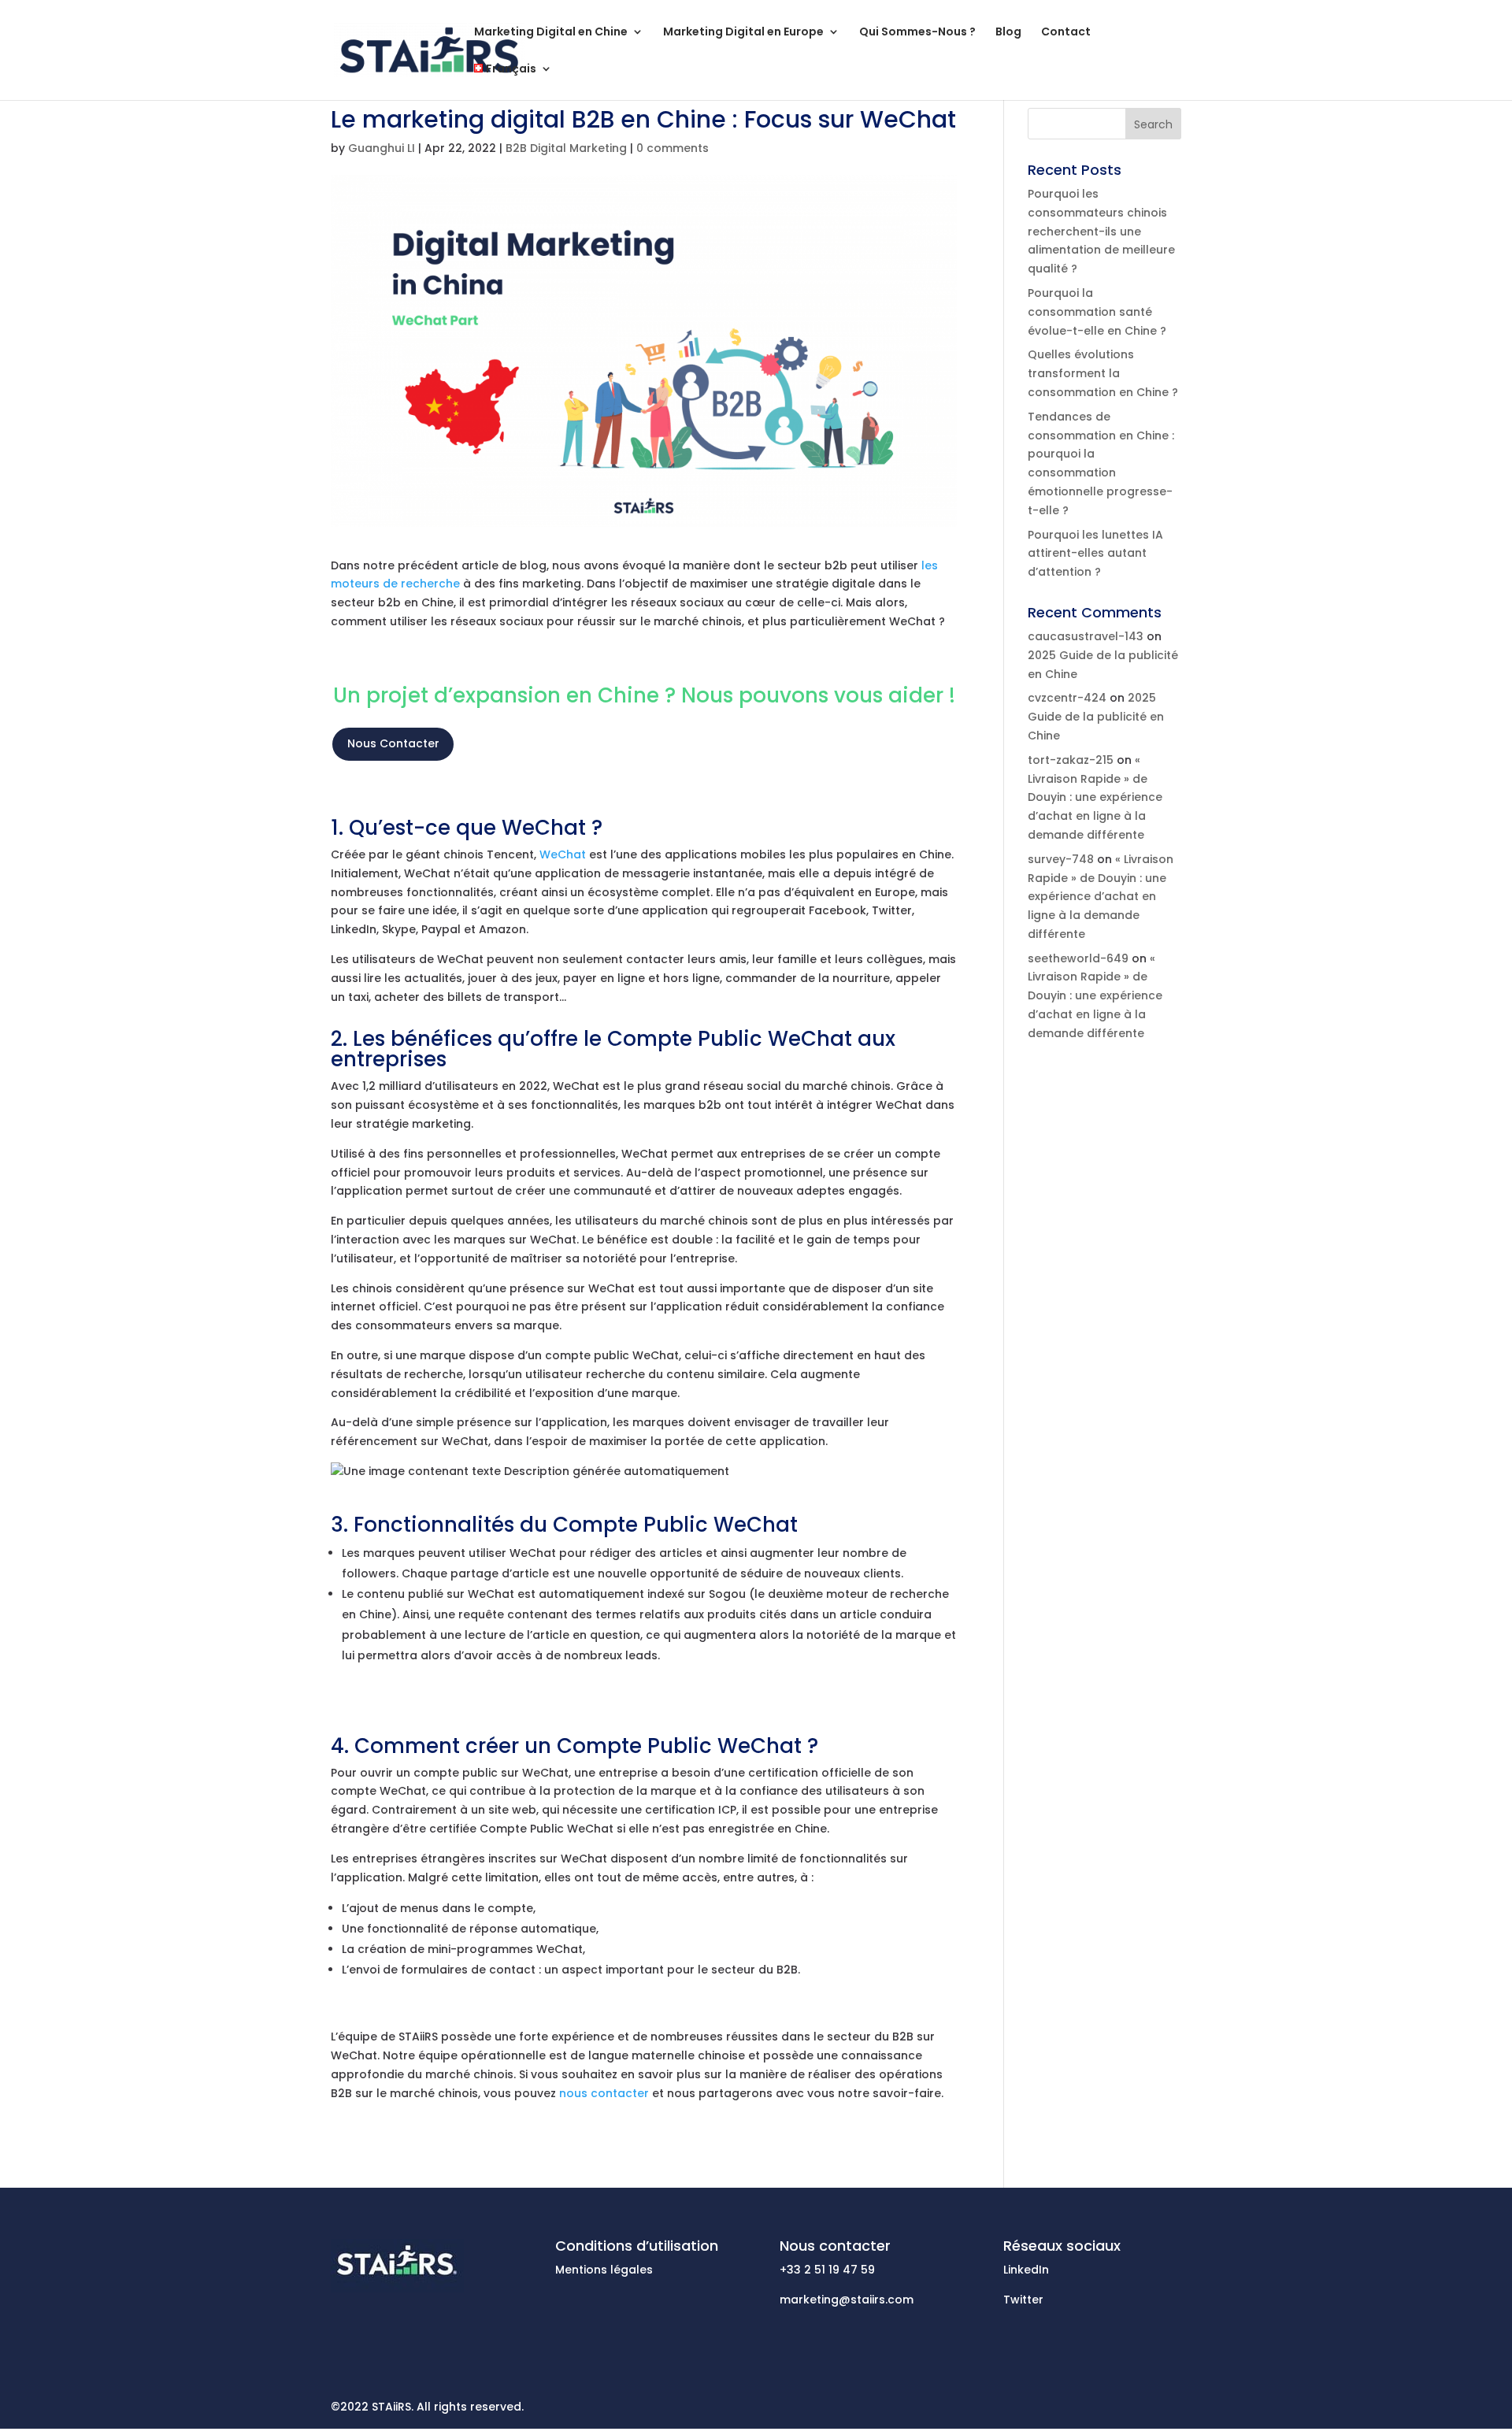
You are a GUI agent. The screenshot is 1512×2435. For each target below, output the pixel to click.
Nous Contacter (393, 743)
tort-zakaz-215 (1071, 760)
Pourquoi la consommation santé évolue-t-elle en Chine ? (1097, 312)
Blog (1008, 33)
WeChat (563, 854)
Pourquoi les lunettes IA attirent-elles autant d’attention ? (1095, 554)
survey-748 (1061, 859)
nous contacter (604, 2093)
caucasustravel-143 (1086, 636)
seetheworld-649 (1078, 958)
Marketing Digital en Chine (551, 33)
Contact (1066, 33)
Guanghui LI (382, 148)
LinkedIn (1026, 2270)
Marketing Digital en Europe (743, 33)
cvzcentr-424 (1067, 698)
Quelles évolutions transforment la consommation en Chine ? (1103, 373)
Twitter (1023, 2300)
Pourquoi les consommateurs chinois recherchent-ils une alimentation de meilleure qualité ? (1101, 231)
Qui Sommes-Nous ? (917, 33)
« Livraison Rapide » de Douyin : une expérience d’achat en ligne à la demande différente (1095, 797)
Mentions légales (604, 2270)
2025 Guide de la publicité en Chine (1096, 717)
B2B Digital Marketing (566, 148)
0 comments (673, 148)
